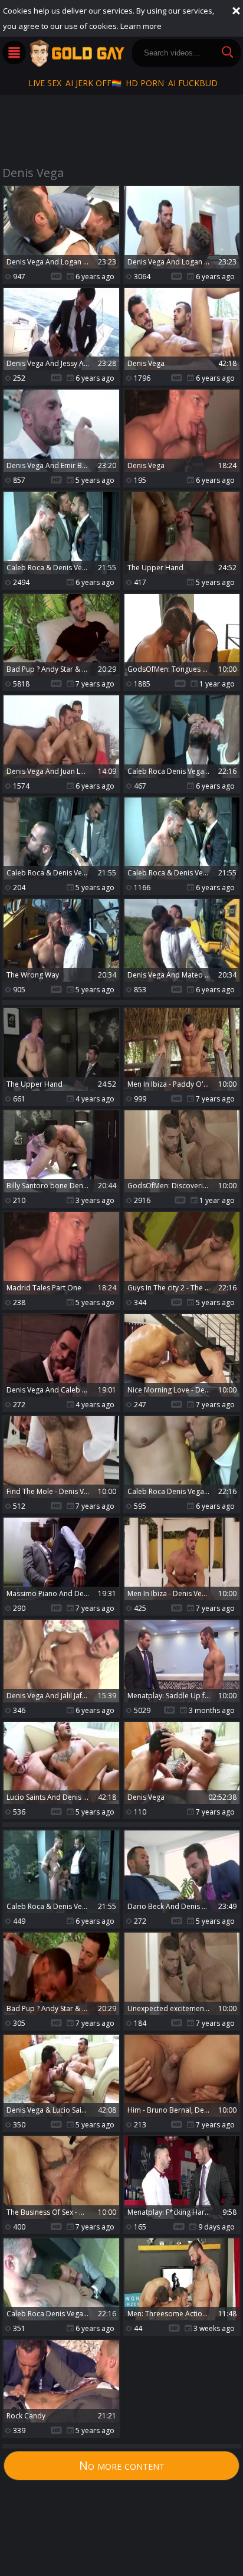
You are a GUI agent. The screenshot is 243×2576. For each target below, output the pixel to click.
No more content (122, 2465)
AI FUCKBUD (193, 83)
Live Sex (45, 83)
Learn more (141, 26)
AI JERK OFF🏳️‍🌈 (93, 83)
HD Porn (145, 83)
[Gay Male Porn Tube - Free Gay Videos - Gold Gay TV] (77, 53)
